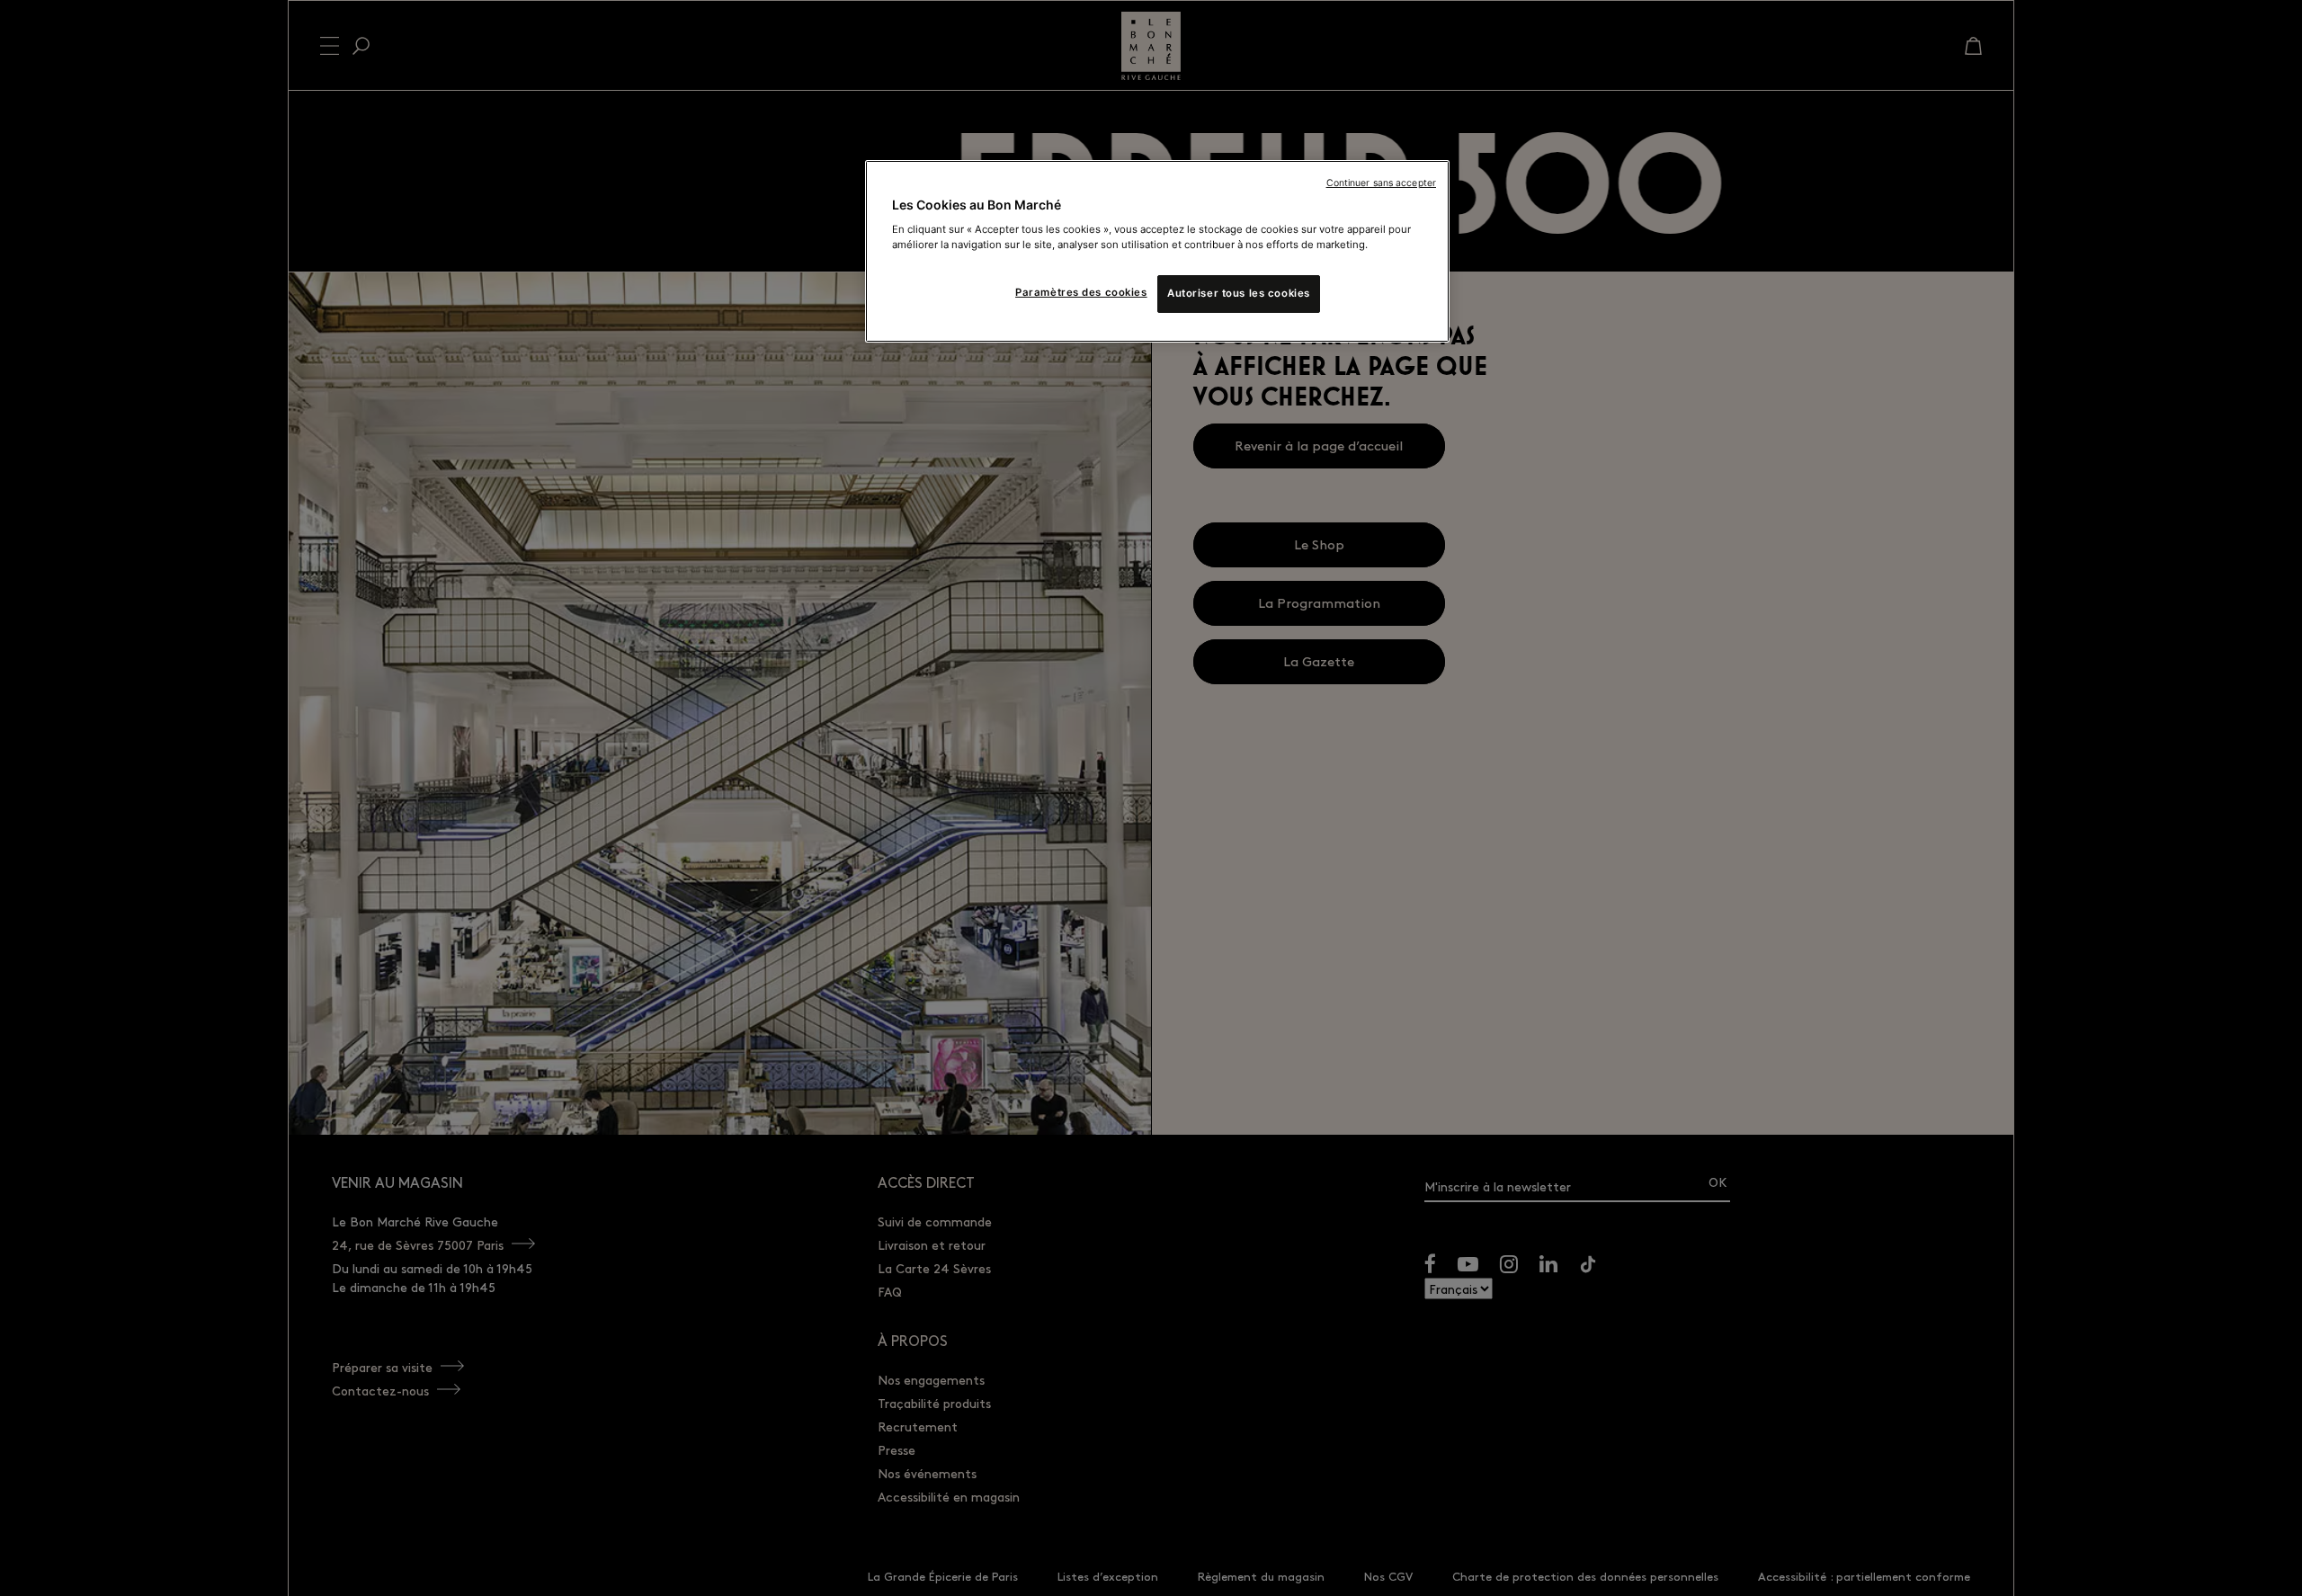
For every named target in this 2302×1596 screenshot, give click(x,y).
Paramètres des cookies (1081, 292)
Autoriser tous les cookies (1239, 293)
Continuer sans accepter (1381, 183)
